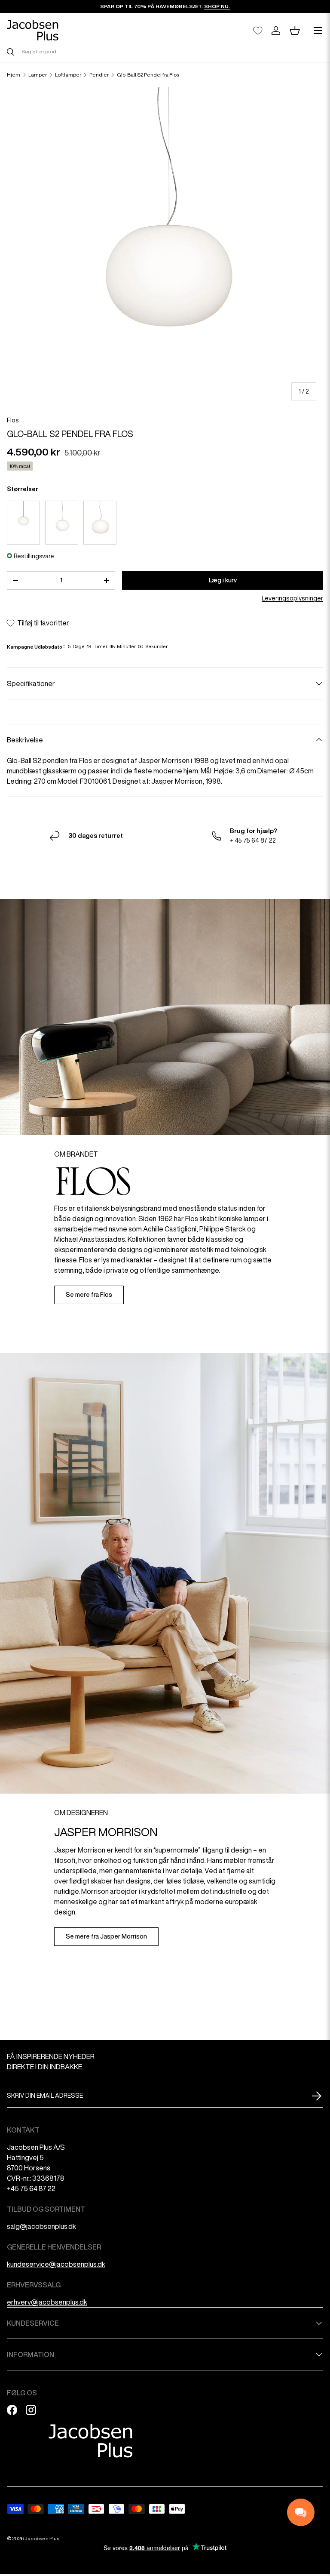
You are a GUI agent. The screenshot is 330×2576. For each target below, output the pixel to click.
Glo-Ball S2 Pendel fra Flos (148, 75)
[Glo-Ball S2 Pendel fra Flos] (100, 523)
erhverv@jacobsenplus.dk (47, 2302)
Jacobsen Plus (42, 2538)
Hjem (14, 75)
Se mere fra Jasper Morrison (106, 1936)
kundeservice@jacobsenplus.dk (56, 2264)
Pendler (99, 75)
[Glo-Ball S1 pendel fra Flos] (62, 523)
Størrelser (23, 489)
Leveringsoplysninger (292, 598)
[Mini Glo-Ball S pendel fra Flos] (23, 523)
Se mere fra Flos (89, 1295)
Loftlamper (68, 75)
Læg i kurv (223, 580)
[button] (295, 31)
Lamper (38, 75)
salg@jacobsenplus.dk (41, 2226)
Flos (13, 420)
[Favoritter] (258, 31)
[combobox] (165, 51)
